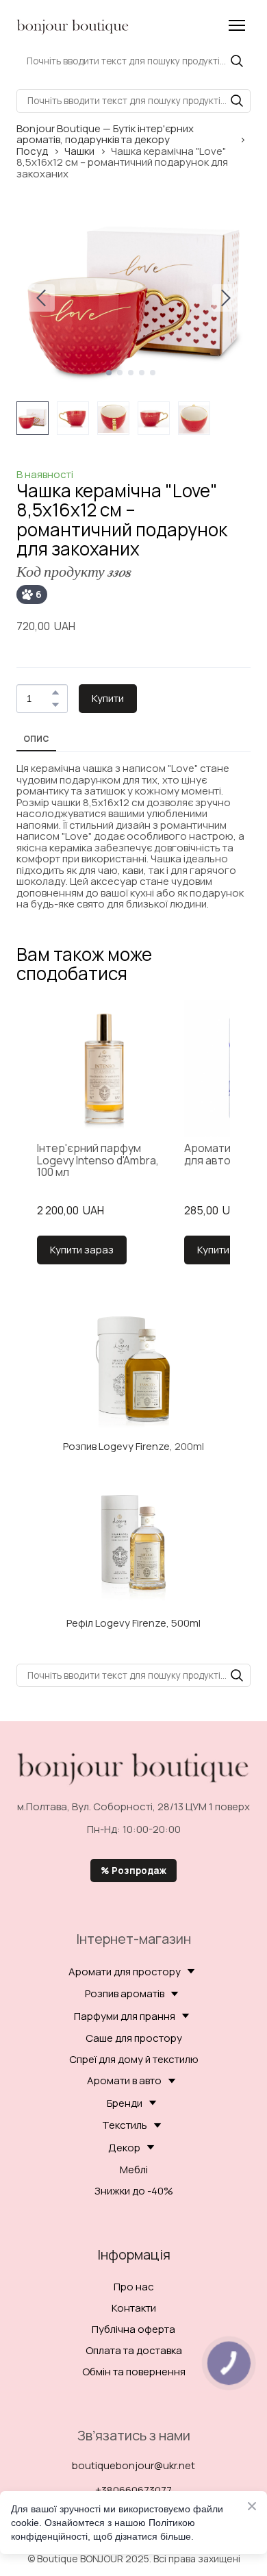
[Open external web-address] (133, 1368)
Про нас (134, 2287)
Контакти (134, 2308)
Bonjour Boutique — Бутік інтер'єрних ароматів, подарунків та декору (105, 135)
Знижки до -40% (134, 2191)
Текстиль (125, 2125)
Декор (124, 2148)
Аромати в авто (124, 2080)
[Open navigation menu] (237, 25)
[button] (237, 61)
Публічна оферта (133, 2329)
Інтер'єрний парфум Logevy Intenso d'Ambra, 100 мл (98, 1161)
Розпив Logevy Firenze (116, 1446)
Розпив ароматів (125, 1993)
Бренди (125, 2103)
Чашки (79, 152)
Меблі (134, 2169)
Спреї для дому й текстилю (134, 2059)
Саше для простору (134, 2038)
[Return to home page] (73, 25)
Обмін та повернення (134, 2372)
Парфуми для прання (125, 2016)
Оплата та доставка (134, 2350)
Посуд (32, 152)
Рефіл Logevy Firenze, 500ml (133, 1623)
